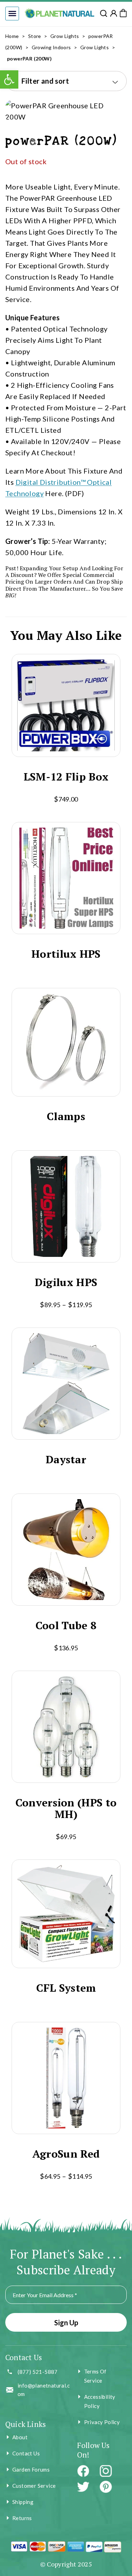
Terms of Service (95, 2376)
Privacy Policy (102, 2422)
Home (12, 36)
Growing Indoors (51, 47)
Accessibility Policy (100, 2401)
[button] (12, 14)
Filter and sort (45, 81)
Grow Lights (65, 36)
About (20, 2437)
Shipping (23, 2502)
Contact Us (26, 2453)
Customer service (34, 2486)
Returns (22, 2518)
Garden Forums (31, 2469)
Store (35, 36)
